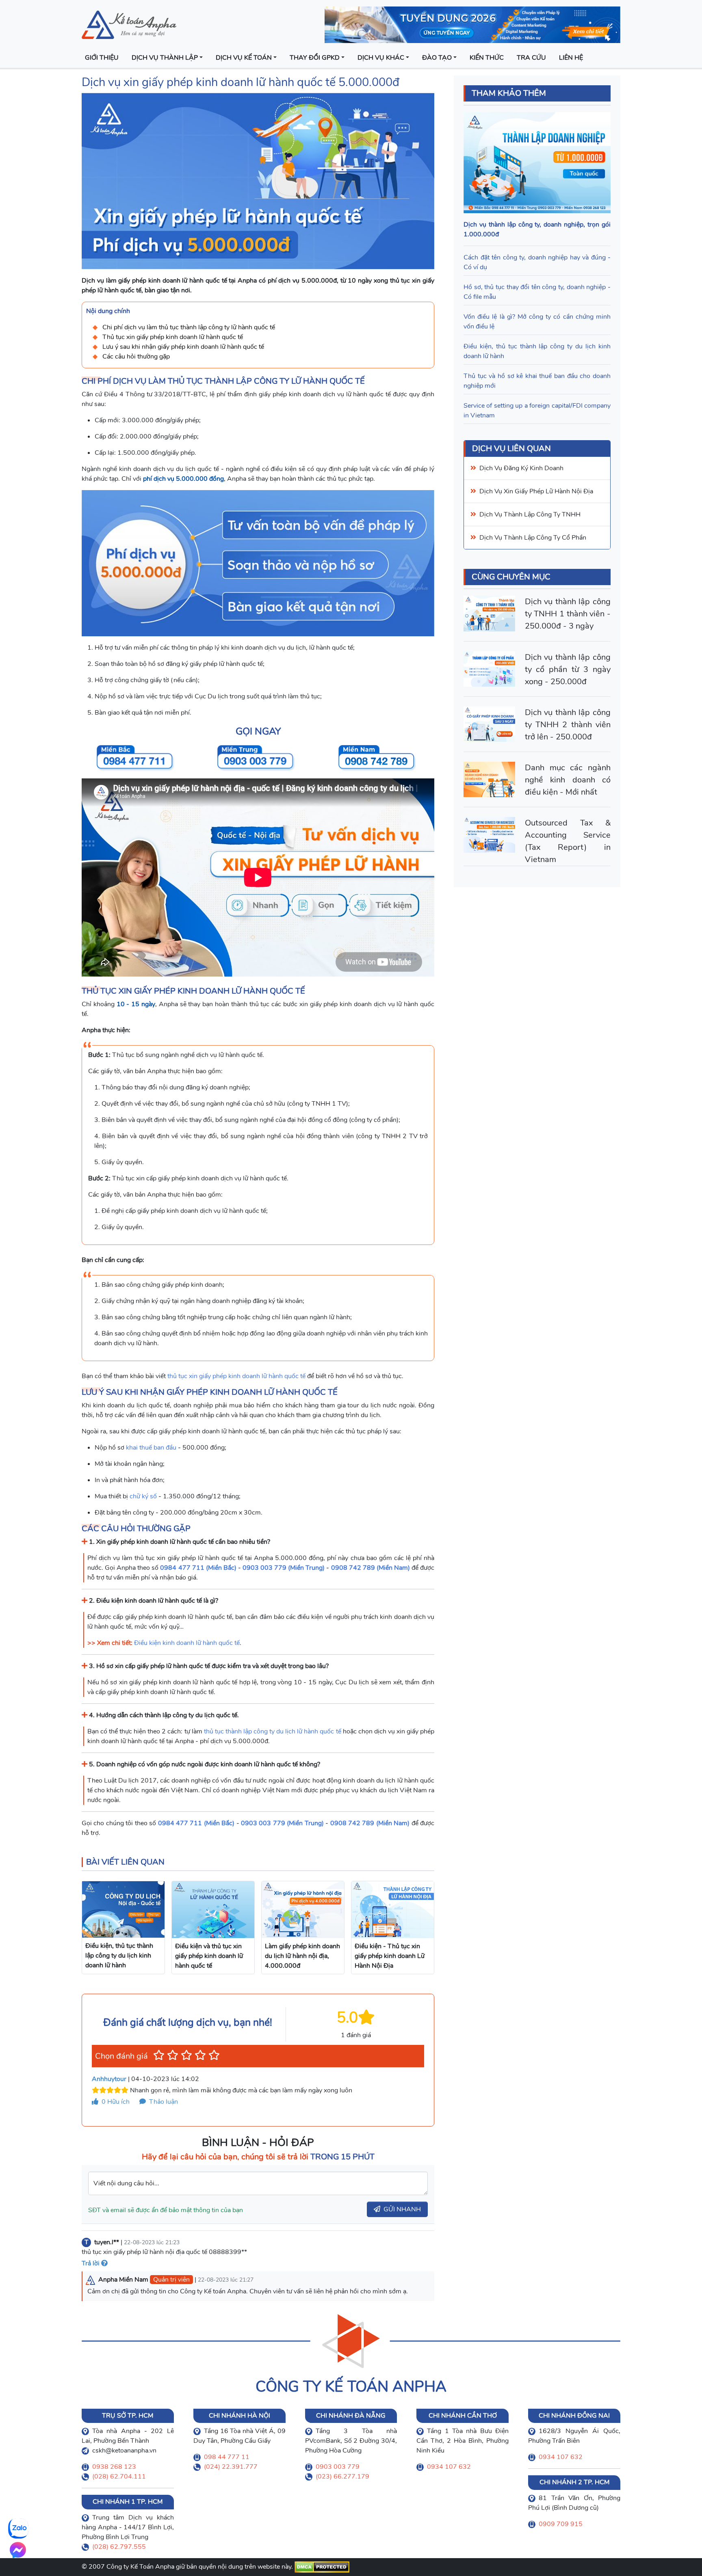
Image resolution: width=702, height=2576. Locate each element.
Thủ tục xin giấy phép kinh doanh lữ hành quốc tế (173, 337)
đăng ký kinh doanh (534, 468)
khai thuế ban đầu (151, 1448)
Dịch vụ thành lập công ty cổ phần (533, 538)
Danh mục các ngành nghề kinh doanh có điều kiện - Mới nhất (568, 780)
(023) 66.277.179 (342, 2477)
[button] (159, 2055)
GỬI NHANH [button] (402, 2209)
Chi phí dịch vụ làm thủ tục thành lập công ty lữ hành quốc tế (189, 327)
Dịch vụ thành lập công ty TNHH (530, 514)
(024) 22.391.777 (231, 2467)
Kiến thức (487, 58)
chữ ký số (143, 1496)
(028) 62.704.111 (119, 2477)
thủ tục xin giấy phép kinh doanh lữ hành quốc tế (236, 1376)
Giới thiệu (102, 58)
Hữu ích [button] (116, 2102)
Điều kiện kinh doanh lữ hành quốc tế (187, 1643)
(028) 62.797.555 (119, 2547)
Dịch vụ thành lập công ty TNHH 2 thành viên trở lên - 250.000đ (568, 725)
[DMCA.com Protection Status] (322, 2567)
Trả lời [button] (91, 2263)
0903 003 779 (338, 2467)
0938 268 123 (114, 2467)
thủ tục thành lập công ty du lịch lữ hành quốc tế (273, 1731)
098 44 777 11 (227, 2457)
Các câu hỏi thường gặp (136, 357)
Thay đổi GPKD (315, 58)
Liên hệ (571, 58)
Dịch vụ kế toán (244, 58)
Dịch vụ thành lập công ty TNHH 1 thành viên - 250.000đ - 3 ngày (568, 614)
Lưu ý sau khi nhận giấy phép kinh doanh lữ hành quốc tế (183, 347)
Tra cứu (531, 58)
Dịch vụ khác (381, 58)
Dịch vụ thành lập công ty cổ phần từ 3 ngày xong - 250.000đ (568, 669)
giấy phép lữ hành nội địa (554, 491)
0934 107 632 (449, 2467)
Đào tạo (437, 58)
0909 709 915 (561, 2524)
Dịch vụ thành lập (165, 58)
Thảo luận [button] (163, 2102)
